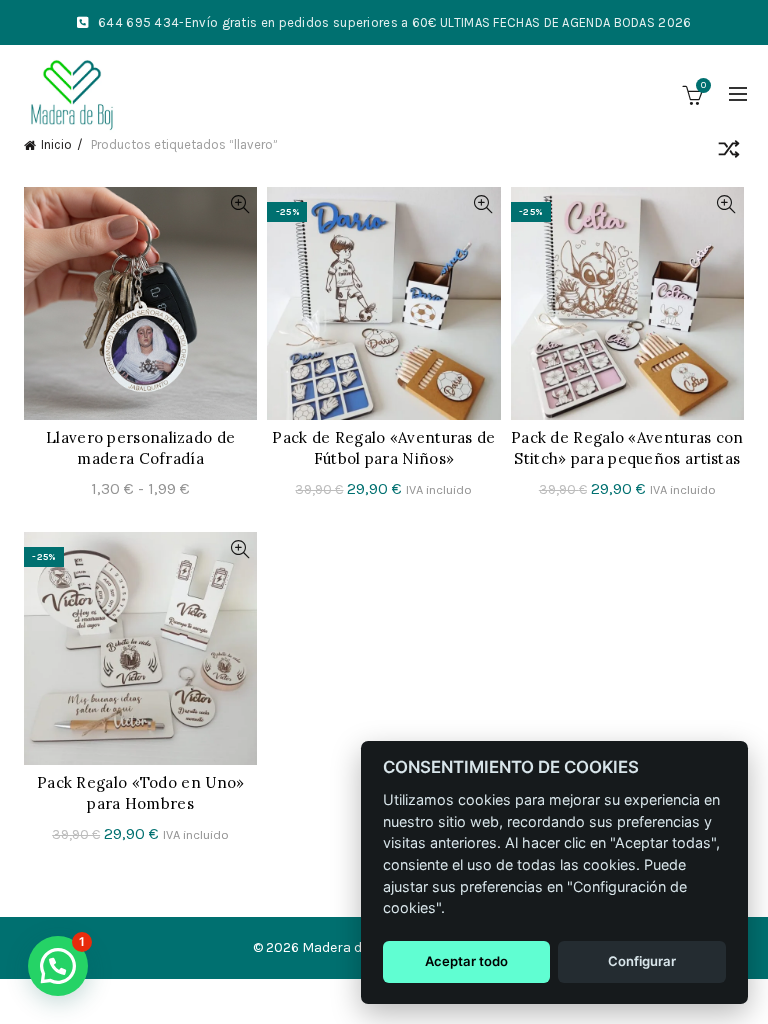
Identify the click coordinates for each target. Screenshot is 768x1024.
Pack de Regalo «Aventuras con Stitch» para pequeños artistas (627, 448)
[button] (58, 966)
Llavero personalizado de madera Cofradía (140, 448)
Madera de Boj (347, 947)
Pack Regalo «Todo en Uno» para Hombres (141, 793)
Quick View (239, 204)
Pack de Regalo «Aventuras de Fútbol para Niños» (383, 448)
